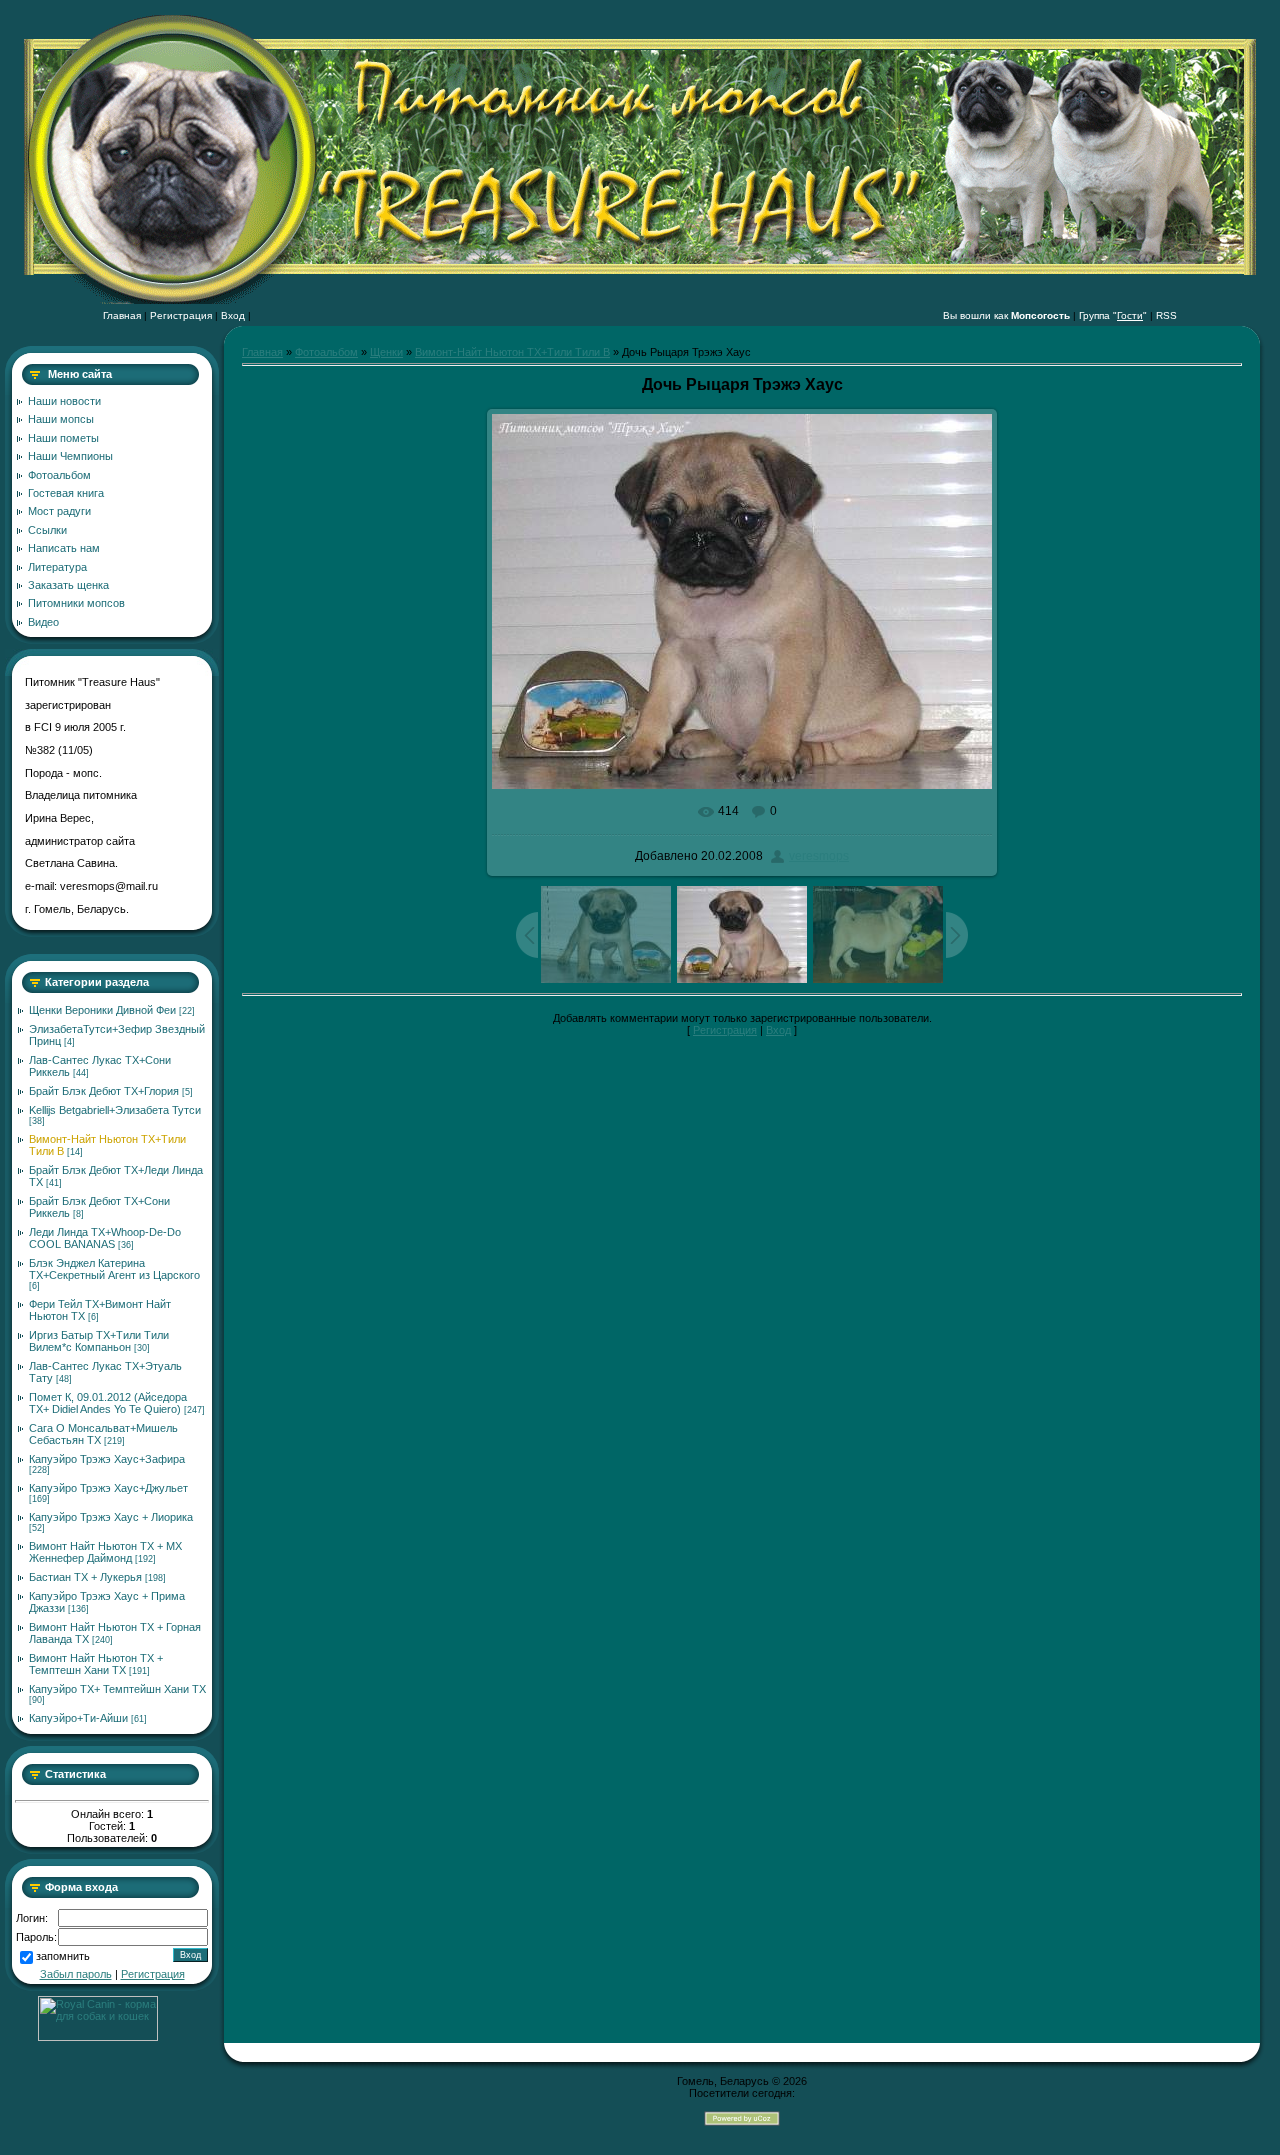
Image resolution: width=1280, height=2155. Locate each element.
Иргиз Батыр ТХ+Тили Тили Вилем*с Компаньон (99, 1341)
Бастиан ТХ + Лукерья (85, 1577)
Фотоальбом (326, 352)
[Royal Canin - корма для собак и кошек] (98, 2037)
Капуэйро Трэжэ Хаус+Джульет (108, 1488)
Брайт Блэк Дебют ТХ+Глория (104, 1091)
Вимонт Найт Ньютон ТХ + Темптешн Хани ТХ (96, 1664)
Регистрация (181, 315)
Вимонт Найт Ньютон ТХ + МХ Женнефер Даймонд (105, 1552)
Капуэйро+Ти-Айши (78, 1718)
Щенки (386, 352)
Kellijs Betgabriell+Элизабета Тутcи (115, 1110)
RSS (1166, 315)
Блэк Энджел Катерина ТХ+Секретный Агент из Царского (114, 1269)
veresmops (819, 856)
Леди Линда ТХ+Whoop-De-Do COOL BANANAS (105, 1238)
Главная (122, 315)
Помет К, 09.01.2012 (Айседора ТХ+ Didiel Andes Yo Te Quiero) (108, 1403)
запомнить (63, 1957)
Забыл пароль (76, 1974)
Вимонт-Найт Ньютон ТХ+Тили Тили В (512, 352)
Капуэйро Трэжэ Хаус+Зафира (107, 1459)
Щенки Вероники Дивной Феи (102, 1010)
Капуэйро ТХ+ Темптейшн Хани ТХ (117, 1689)
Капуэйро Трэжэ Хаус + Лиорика (111, 1517)
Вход (233, 315)
